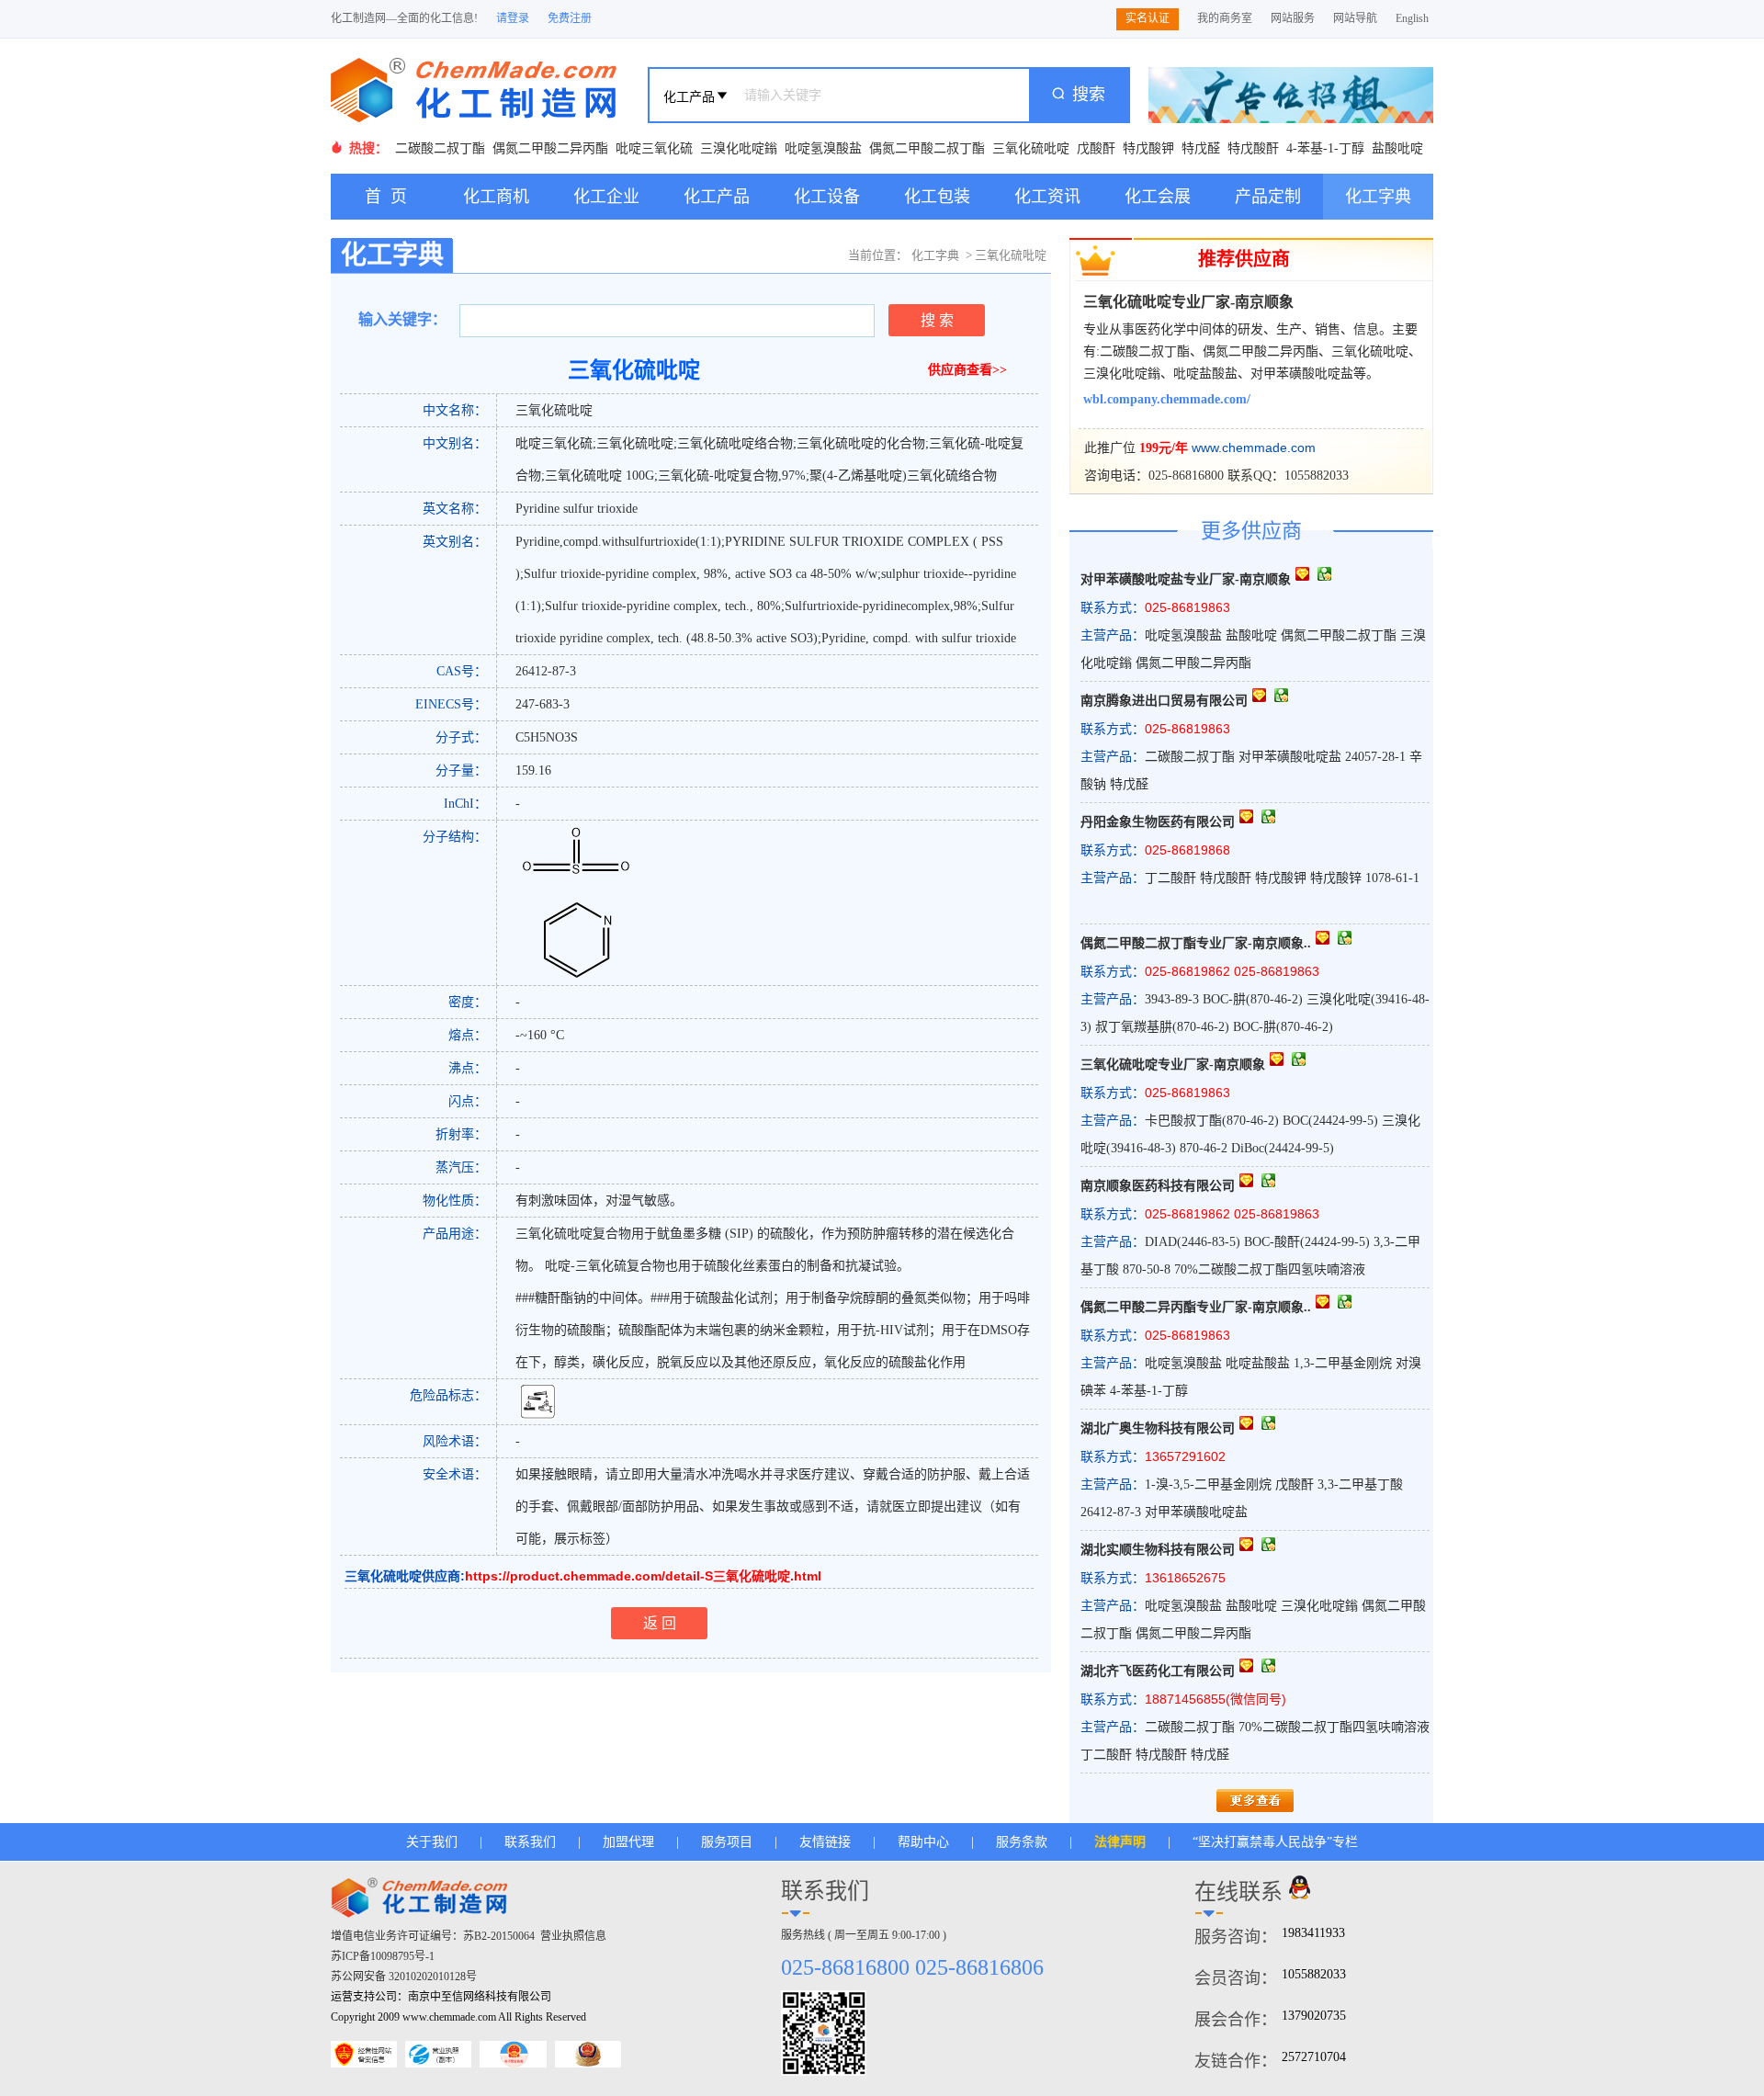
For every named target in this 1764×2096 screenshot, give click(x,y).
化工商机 (496, 197)
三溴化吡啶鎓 (739, 148)
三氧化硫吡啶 (1031, 148)
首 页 (386, 197)
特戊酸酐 (1253, 148)
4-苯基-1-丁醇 (1325, 148)
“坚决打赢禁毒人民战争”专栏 (1275, 1842)
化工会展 (1158, 197)
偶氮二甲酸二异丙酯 (550, 148)
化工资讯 (1047, 197)
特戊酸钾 (1148, 148)
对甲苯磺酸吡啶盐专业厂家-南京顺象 (1186, 579)
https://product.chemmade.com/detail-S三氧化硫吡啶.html (643, 1576)
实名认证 (1148, 18)
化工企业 (606, 197)
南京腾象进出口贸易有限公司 (1164, 701)
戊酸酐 (1096, 148)
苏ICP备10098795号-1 (383, 1956)
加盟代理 (628, 1842)
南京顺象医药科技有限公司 (1158, 1186)
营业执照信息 (573, 1936)
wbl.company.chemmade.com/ (1167, 399)
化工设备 (827, 197)
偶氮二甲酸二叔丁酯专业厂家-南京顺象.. (1196, 943)
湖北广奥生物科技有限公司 (1158, 1428)
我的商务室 (1225, 18)
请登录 (513, 18)
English (1412, 18)
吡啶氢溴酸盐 (823, 148)
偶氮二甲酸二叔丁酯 (927, 148)
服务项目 (727, 1842)
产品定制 (1268, 197)
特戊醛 (1201, 148)
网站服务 (1293, 18)
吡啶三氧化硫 (654, 148)
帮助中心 (923, 1842)
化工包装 (937, 197)
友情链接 (825, 1842)
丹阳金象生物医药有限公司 (1158, 822)
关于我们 (432, 1842)
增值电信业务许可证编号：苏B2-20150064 (433, 1936)
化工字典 (1378, 197)
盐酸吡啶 (1397, 148)
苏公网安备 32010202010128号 (404, 1977)
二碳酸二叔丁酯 (440, 148)
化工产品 (717, 197)
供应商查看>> (967, 370)
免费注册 (570, 18)
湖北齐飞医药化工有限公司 (1158, 1671)
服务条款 (1022, 1842)
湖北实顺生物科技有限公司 (1158, 1550)
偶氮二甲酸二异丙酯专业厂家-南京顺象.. (1196, 1307)
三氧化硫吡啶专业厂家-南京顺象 (1188, 302)
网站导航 (1355, 18)
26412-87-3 (546, 671)
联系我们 (530, 1842)
